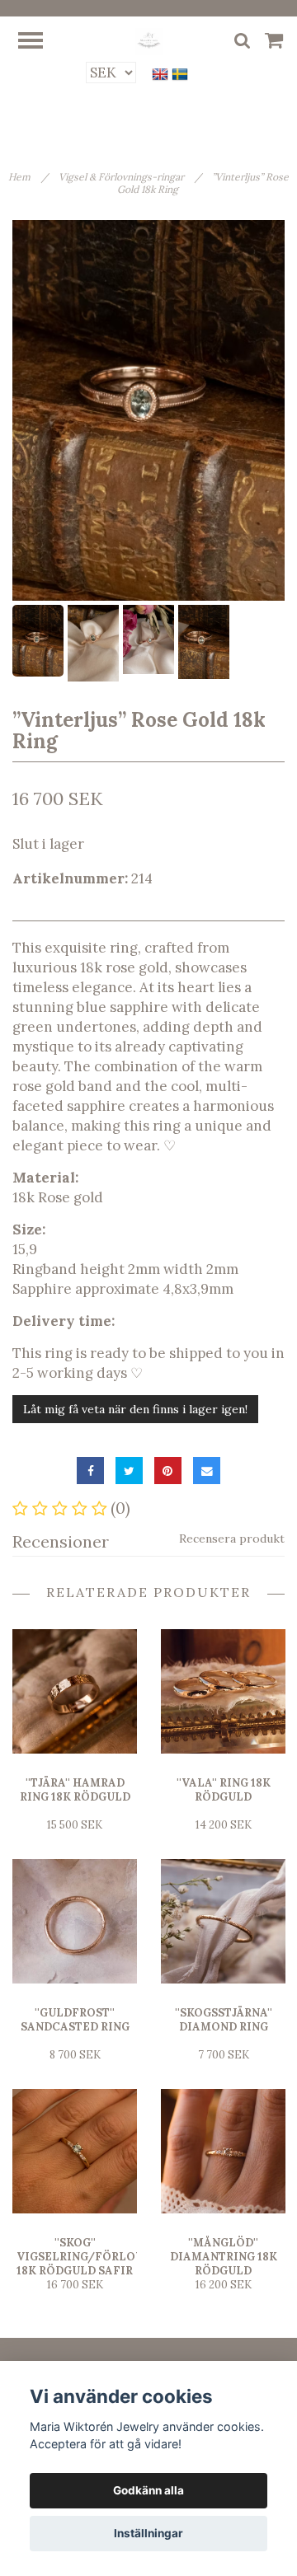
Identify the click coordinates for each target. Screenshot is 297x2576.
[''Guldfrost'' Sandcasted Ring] (75, 1921)
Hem (28, 177)
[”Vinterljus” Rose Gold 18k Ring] (148, 410)
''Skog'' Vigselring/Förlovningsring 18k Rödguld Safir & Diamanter (113, 2264)
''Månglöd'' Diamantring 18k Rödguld (224, 2257)
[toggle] (39, 42)
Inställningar (148, 2533)
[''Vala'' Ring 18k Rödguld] (223, 1691)
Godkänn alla (148, 2490)
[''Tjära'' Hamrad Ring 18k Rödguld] (75, 1691)
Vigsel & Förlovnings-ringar (130, 177)
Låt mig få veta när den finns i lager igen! (135, 1409)
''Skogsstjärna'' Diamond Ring (224, 2020)
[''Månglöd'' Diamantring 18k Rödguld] (223, 2151)
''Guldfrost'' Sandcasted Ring (75, 2020)
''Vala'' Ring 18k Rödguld (224, 1790)
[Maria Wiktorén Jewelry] (149, 40)
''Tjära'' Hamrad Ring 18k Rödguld (75, 1790)
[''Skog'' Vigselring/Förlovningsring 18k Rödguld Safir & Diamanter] (75, 2151)
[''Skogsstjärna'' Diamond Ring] (223, 1921)
